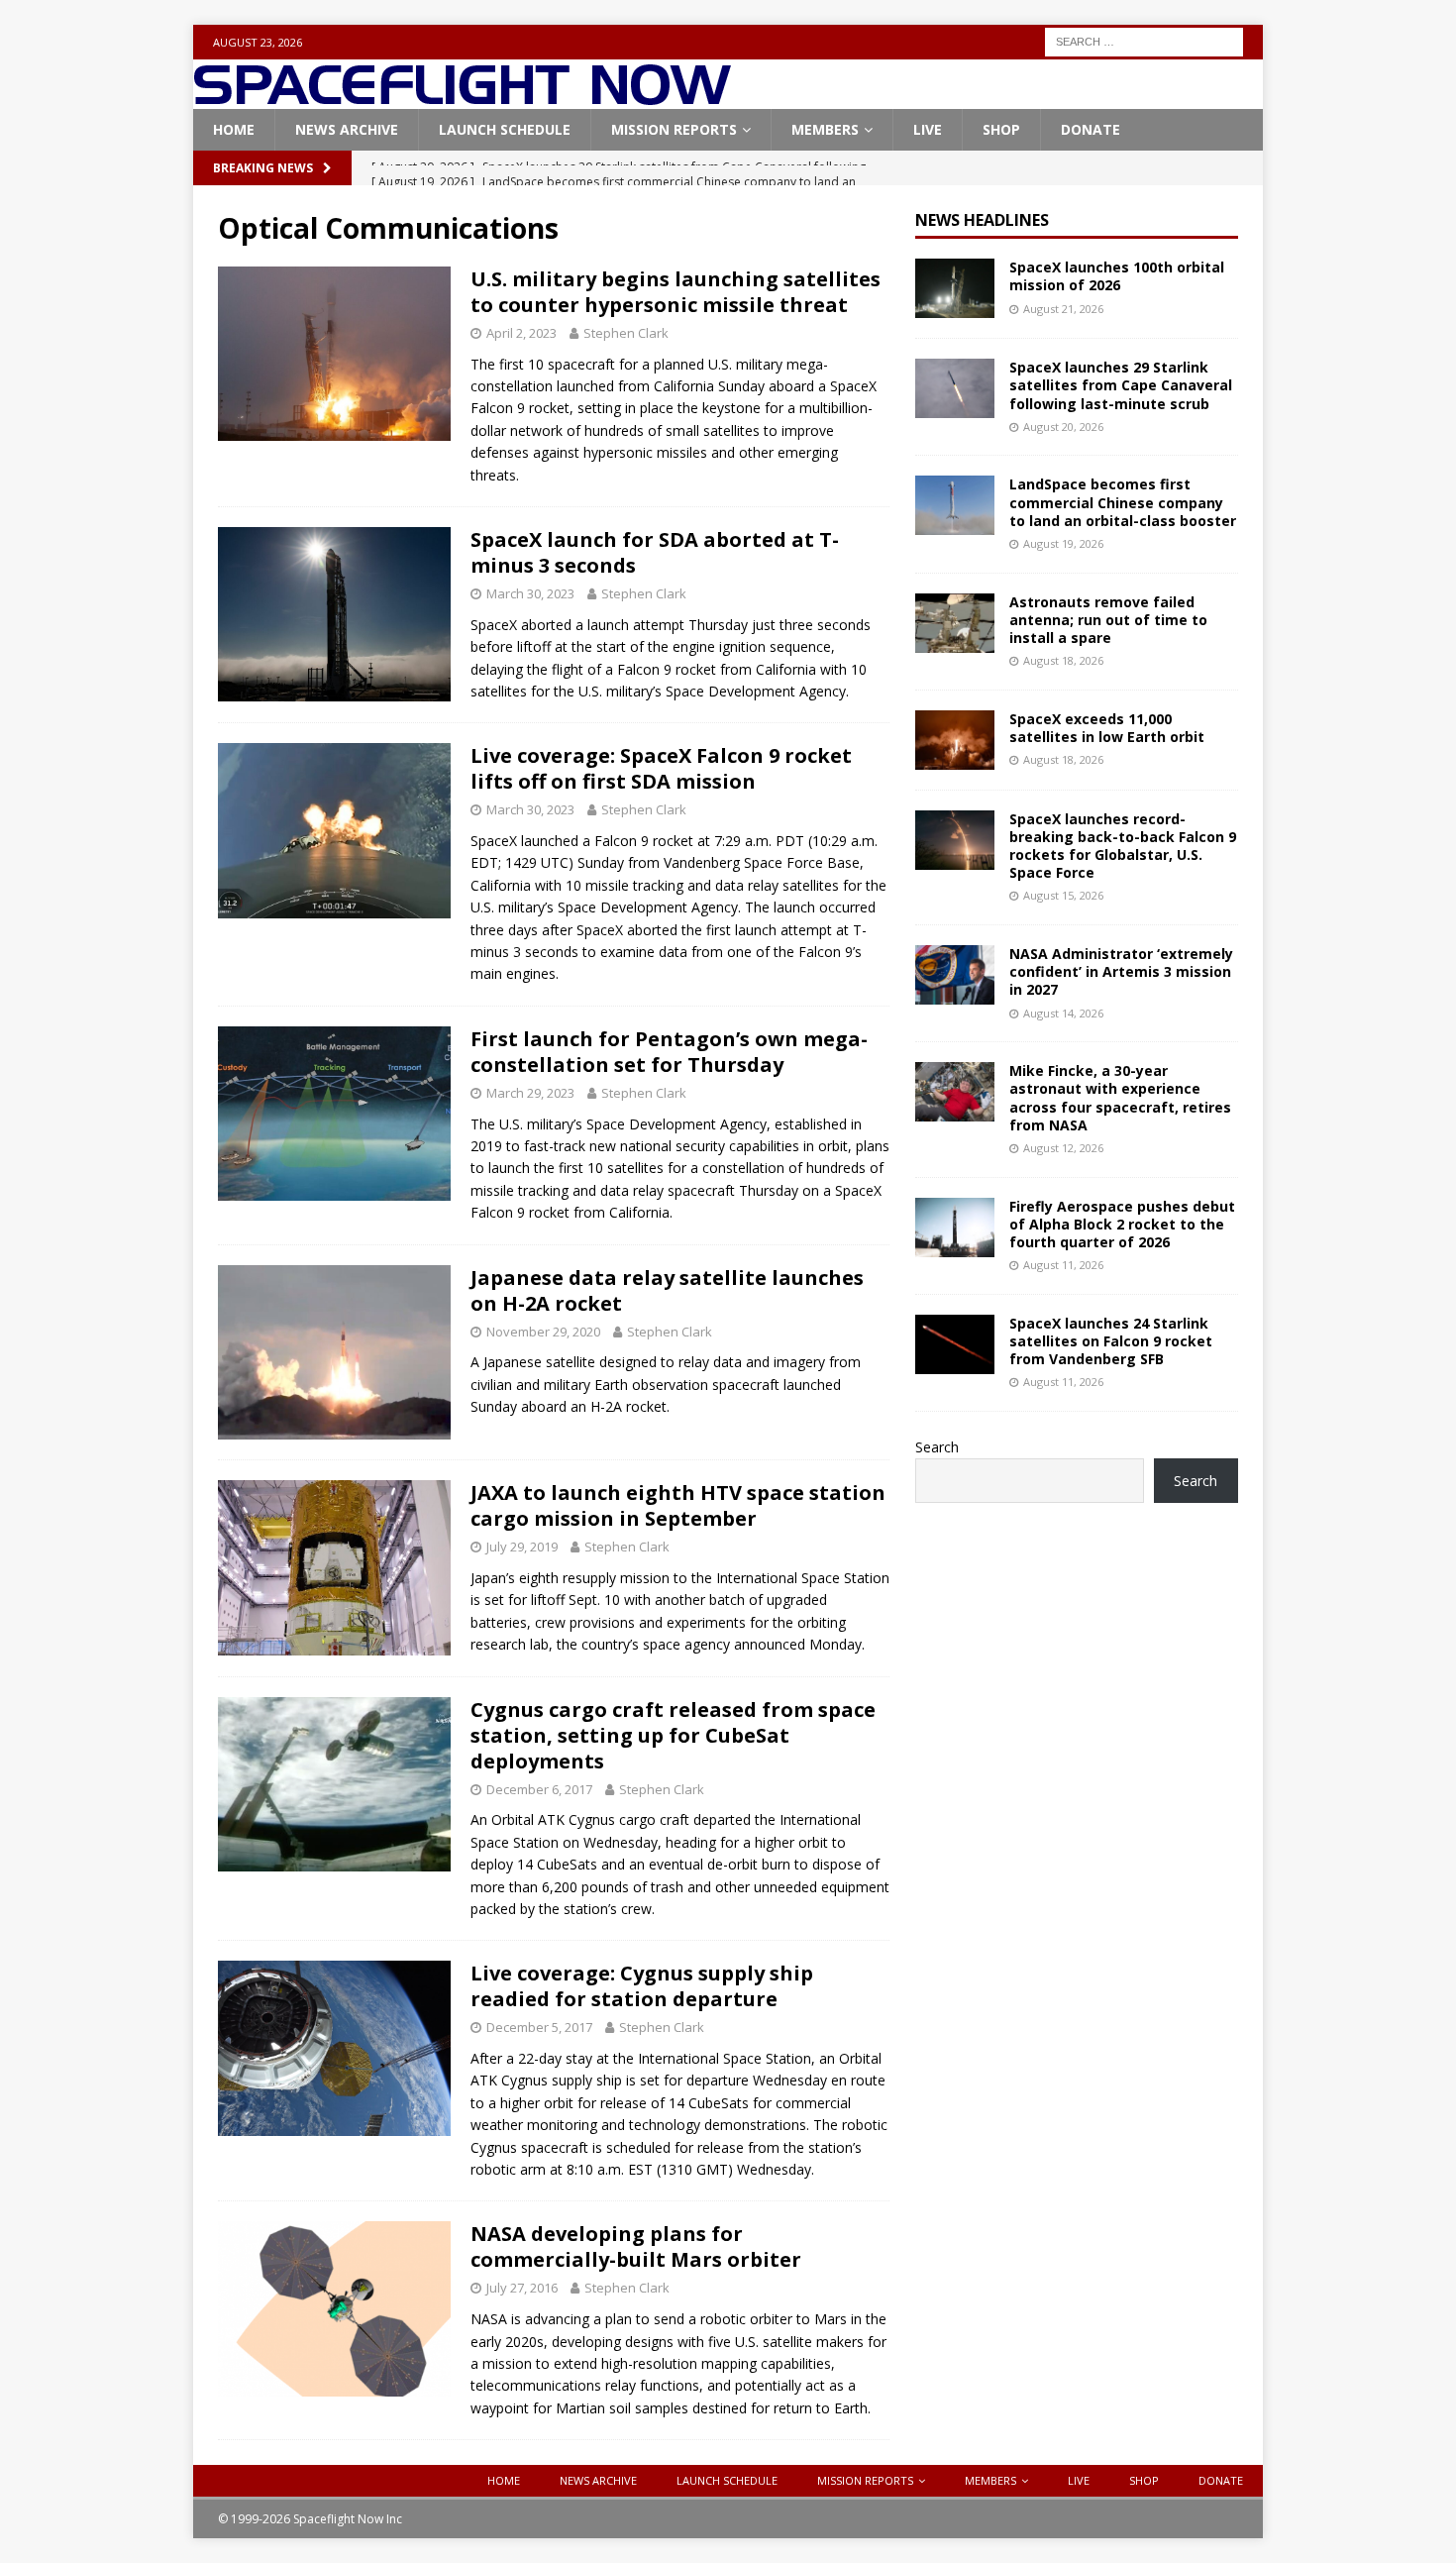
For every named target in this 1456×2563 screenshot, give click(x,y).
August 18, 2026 (1063, 660)
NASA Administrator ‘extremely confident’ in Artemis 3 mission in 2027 (1121, 971)
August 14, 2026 (1063, 1013)
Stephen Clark (626, 333)
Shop (1001, 129)
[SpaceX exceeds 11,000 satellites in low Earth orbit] (955, 740)
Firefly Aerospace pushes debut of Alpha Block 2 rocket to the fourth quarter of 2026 (1122, 1224)
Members (825, 129)
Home (234, 129)
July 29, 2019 (522, 1547)
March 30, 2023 (530, 593)
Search (937, 1447)
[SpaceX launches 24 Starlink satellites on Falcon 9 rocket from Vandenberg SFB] (955, 1344)
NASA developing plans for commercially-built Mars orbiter (636, 2246)
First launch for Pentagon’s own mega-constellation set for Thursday (669, 1052)
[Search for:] (1144, 40)
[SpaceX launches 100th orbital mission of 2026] (955, 288)
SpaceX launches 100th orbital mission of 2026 (1117, 276)
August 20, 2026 (1063, 427)
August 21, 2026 (1063, 309)
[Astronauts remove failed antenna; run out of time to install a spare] (955, 623)
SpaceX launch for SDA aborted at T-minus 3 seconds (655, 552)
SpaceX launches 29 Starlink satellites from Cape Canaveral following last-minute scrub (1121, 385)
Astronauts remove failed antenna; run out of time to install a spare (1108, 620)
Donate (1091, 129)
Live (928, 129)
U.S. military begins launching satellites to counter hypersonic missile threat (676, 292)
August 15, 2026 (1063, 895)
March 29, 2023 (530, 1093)
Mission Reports (674, 129)
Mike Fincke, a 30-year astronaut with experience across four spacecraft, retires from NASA (1120, 1098)
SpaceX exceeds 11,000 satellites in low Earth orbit (1107, 728)
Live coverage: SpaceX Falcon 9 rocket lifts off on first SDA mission (661, 768)
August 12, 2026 (1063, 1148)
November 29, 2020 (543, 1332)
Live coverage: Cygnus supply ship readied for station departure (642, 1986)
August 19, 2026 (1063, 543)
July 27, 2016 (522, 2288)
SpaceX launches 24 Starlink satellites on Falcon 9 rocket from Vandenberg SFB (1111, 1341)
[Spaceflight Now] (462, 98)
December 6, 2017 (539, 1789)
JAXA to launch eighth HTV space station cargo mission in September (678, 1505)
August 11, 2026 (1063, 1265)
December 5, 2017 (539, 2027)
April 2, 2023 (521, 333)
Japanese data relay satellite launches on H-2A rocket (667, 1290)
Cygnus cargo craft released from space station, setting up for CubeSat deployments (673, 1735)
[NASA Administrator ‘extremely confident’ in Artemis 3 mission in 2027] (955, 975)
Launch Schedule (505, 129)
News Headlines (982, 220)
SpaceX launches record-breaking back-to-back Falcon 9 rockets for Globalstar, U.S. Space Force (1123, 846)
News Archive (347, 129)
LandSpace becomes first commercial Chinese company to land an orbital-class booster (1123, 502)
